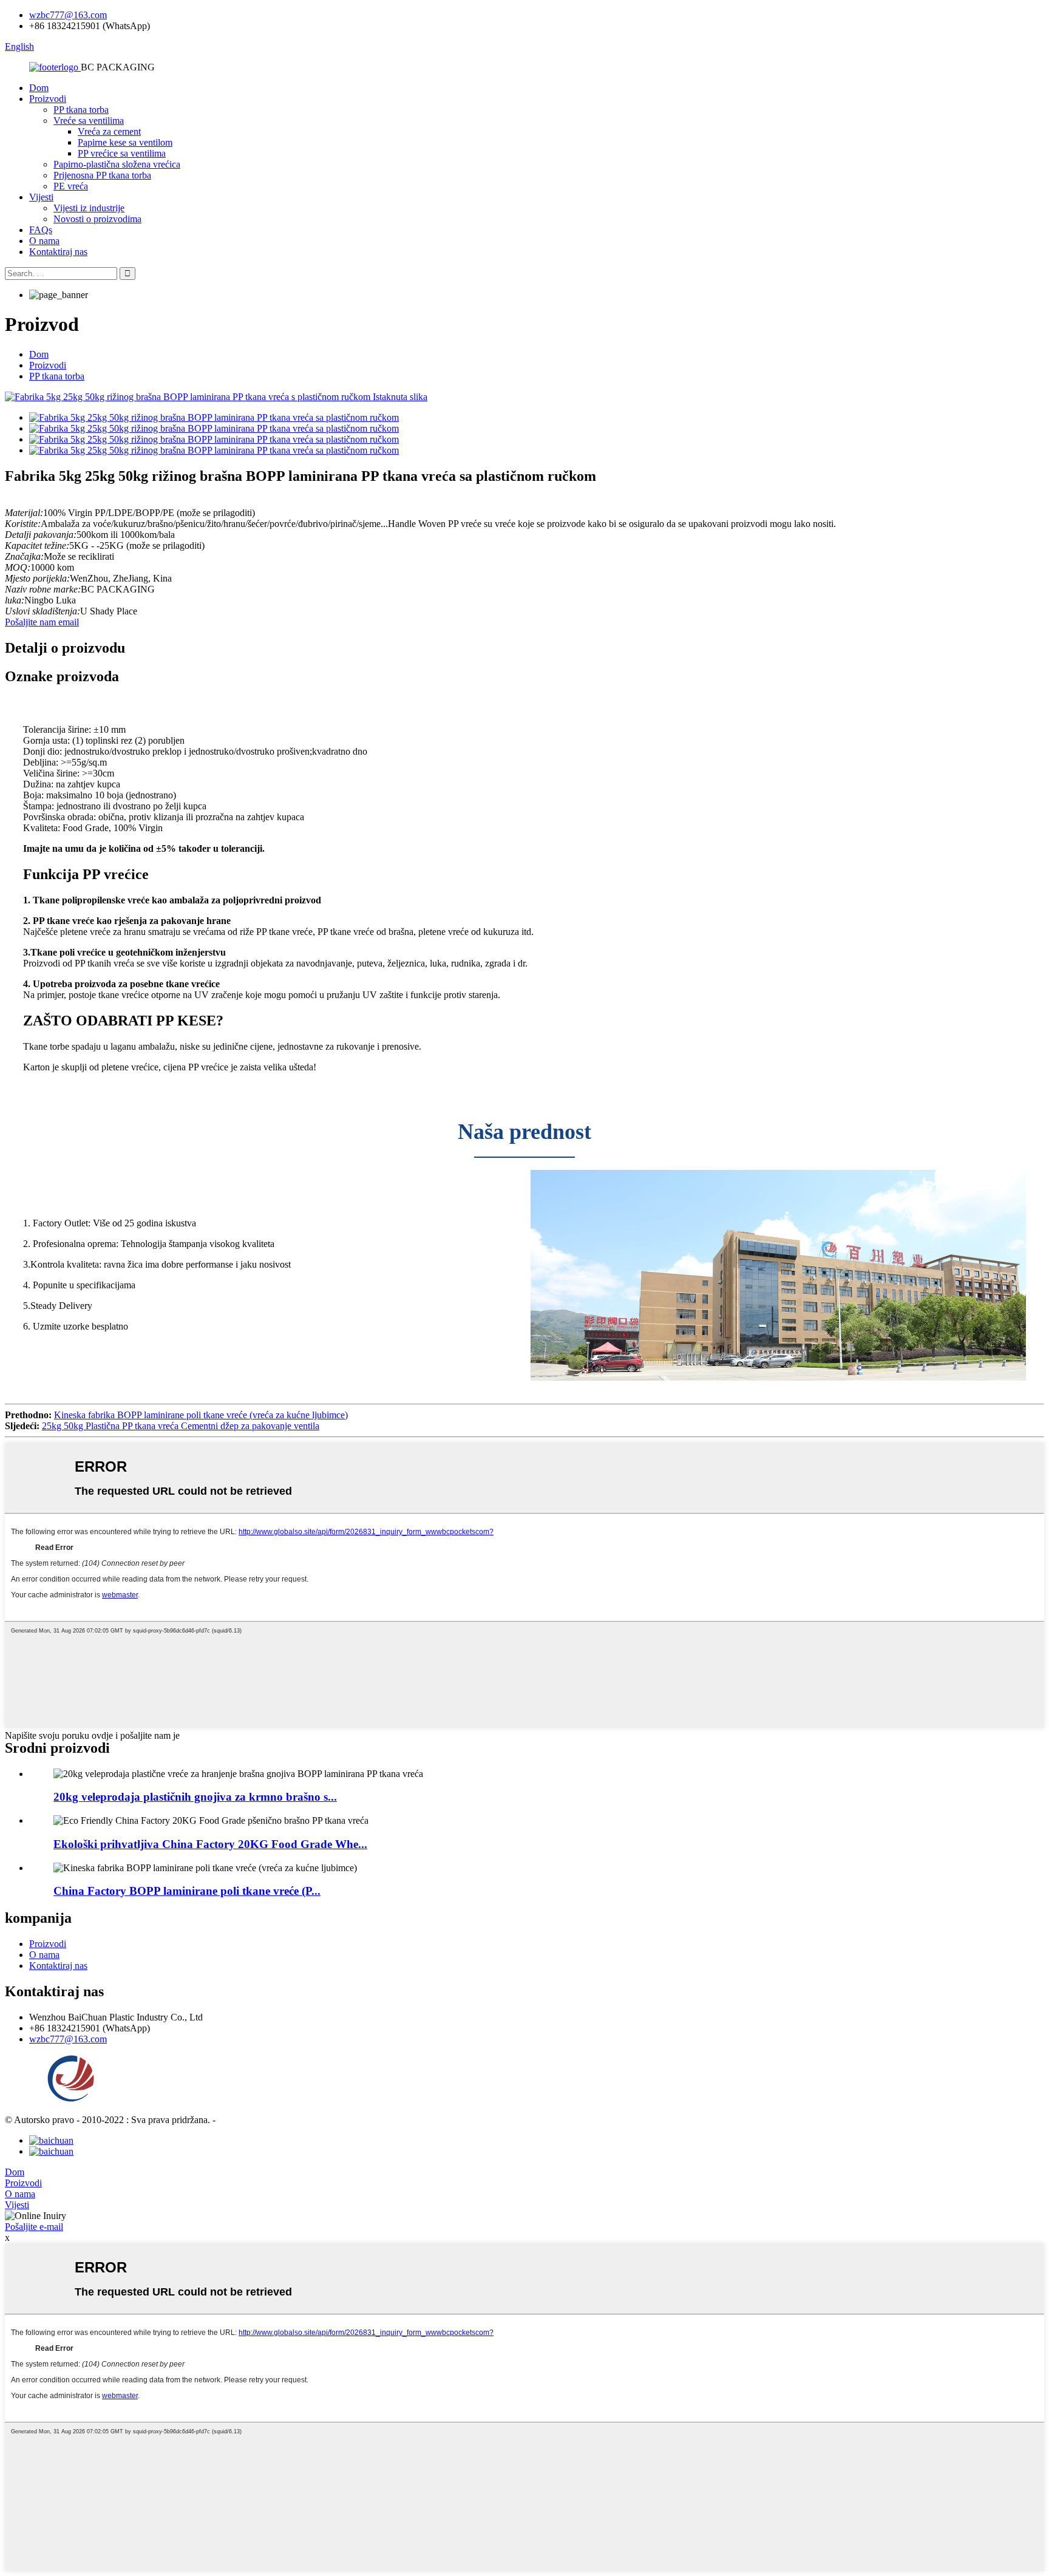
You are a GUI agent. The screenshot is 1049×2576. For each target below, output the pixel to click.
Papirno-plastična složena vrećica (117, 164)
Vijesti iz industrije (89, 208)
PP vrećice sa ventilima (122, 153)
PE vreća (71, 186)
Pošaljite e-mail (34, 2227)
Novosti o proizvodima (97, 219)
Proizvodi (48, 99)
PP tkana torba (81, 110)
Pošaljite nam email (42, 622)
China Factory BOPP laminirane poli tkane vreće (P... (187, 1891)
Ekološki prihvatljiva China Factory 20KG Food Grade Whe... (210, 1844)
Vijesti (41, 197)
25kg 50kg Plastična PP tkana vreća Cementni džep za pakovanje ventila (181, 1426)
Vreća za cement (109, 131)
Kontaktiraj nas (58, 252)
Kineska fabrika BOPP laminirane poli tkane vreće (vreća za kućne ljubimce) (201, 1415)
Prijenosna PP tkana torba (102, 175)
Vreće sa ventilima (89, 121)
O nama (44, 241)
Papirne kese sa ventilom (125, 142)
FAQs (41, 230)
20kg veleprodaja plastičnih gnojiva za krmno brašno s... (195, 1797)
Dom (39, 88)
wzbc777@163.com (68, 15)
